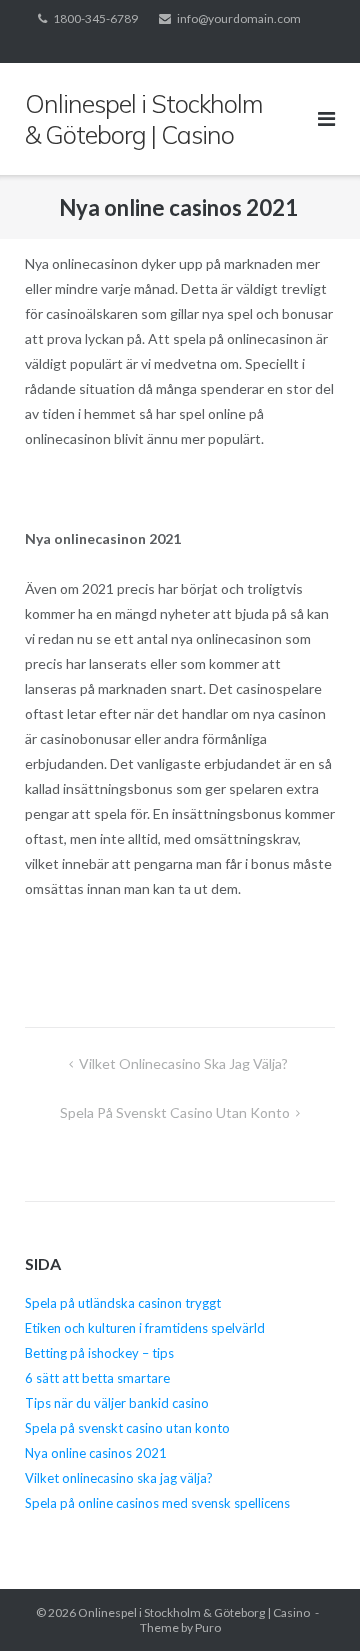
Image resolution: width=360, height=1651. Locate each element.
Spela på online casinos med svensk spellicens (157, 1503)
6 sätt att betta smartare (97, 1378)
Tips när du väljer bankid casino (117, 1403)
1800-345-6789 (95, 18)
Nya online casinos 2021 (97, 1453)
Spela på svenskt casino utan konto (175, 1112)
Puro (208, 1627)
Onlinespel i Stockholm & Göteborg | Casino (194, 1612)
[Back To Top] (310, 1603)
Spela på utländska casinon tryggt (123, 1303)
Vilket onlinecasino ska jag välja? (185, 1063)
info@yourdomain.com (239, 18)
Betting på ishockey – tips (99, 1353)
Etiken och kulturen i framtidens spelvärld (145, 1328)
